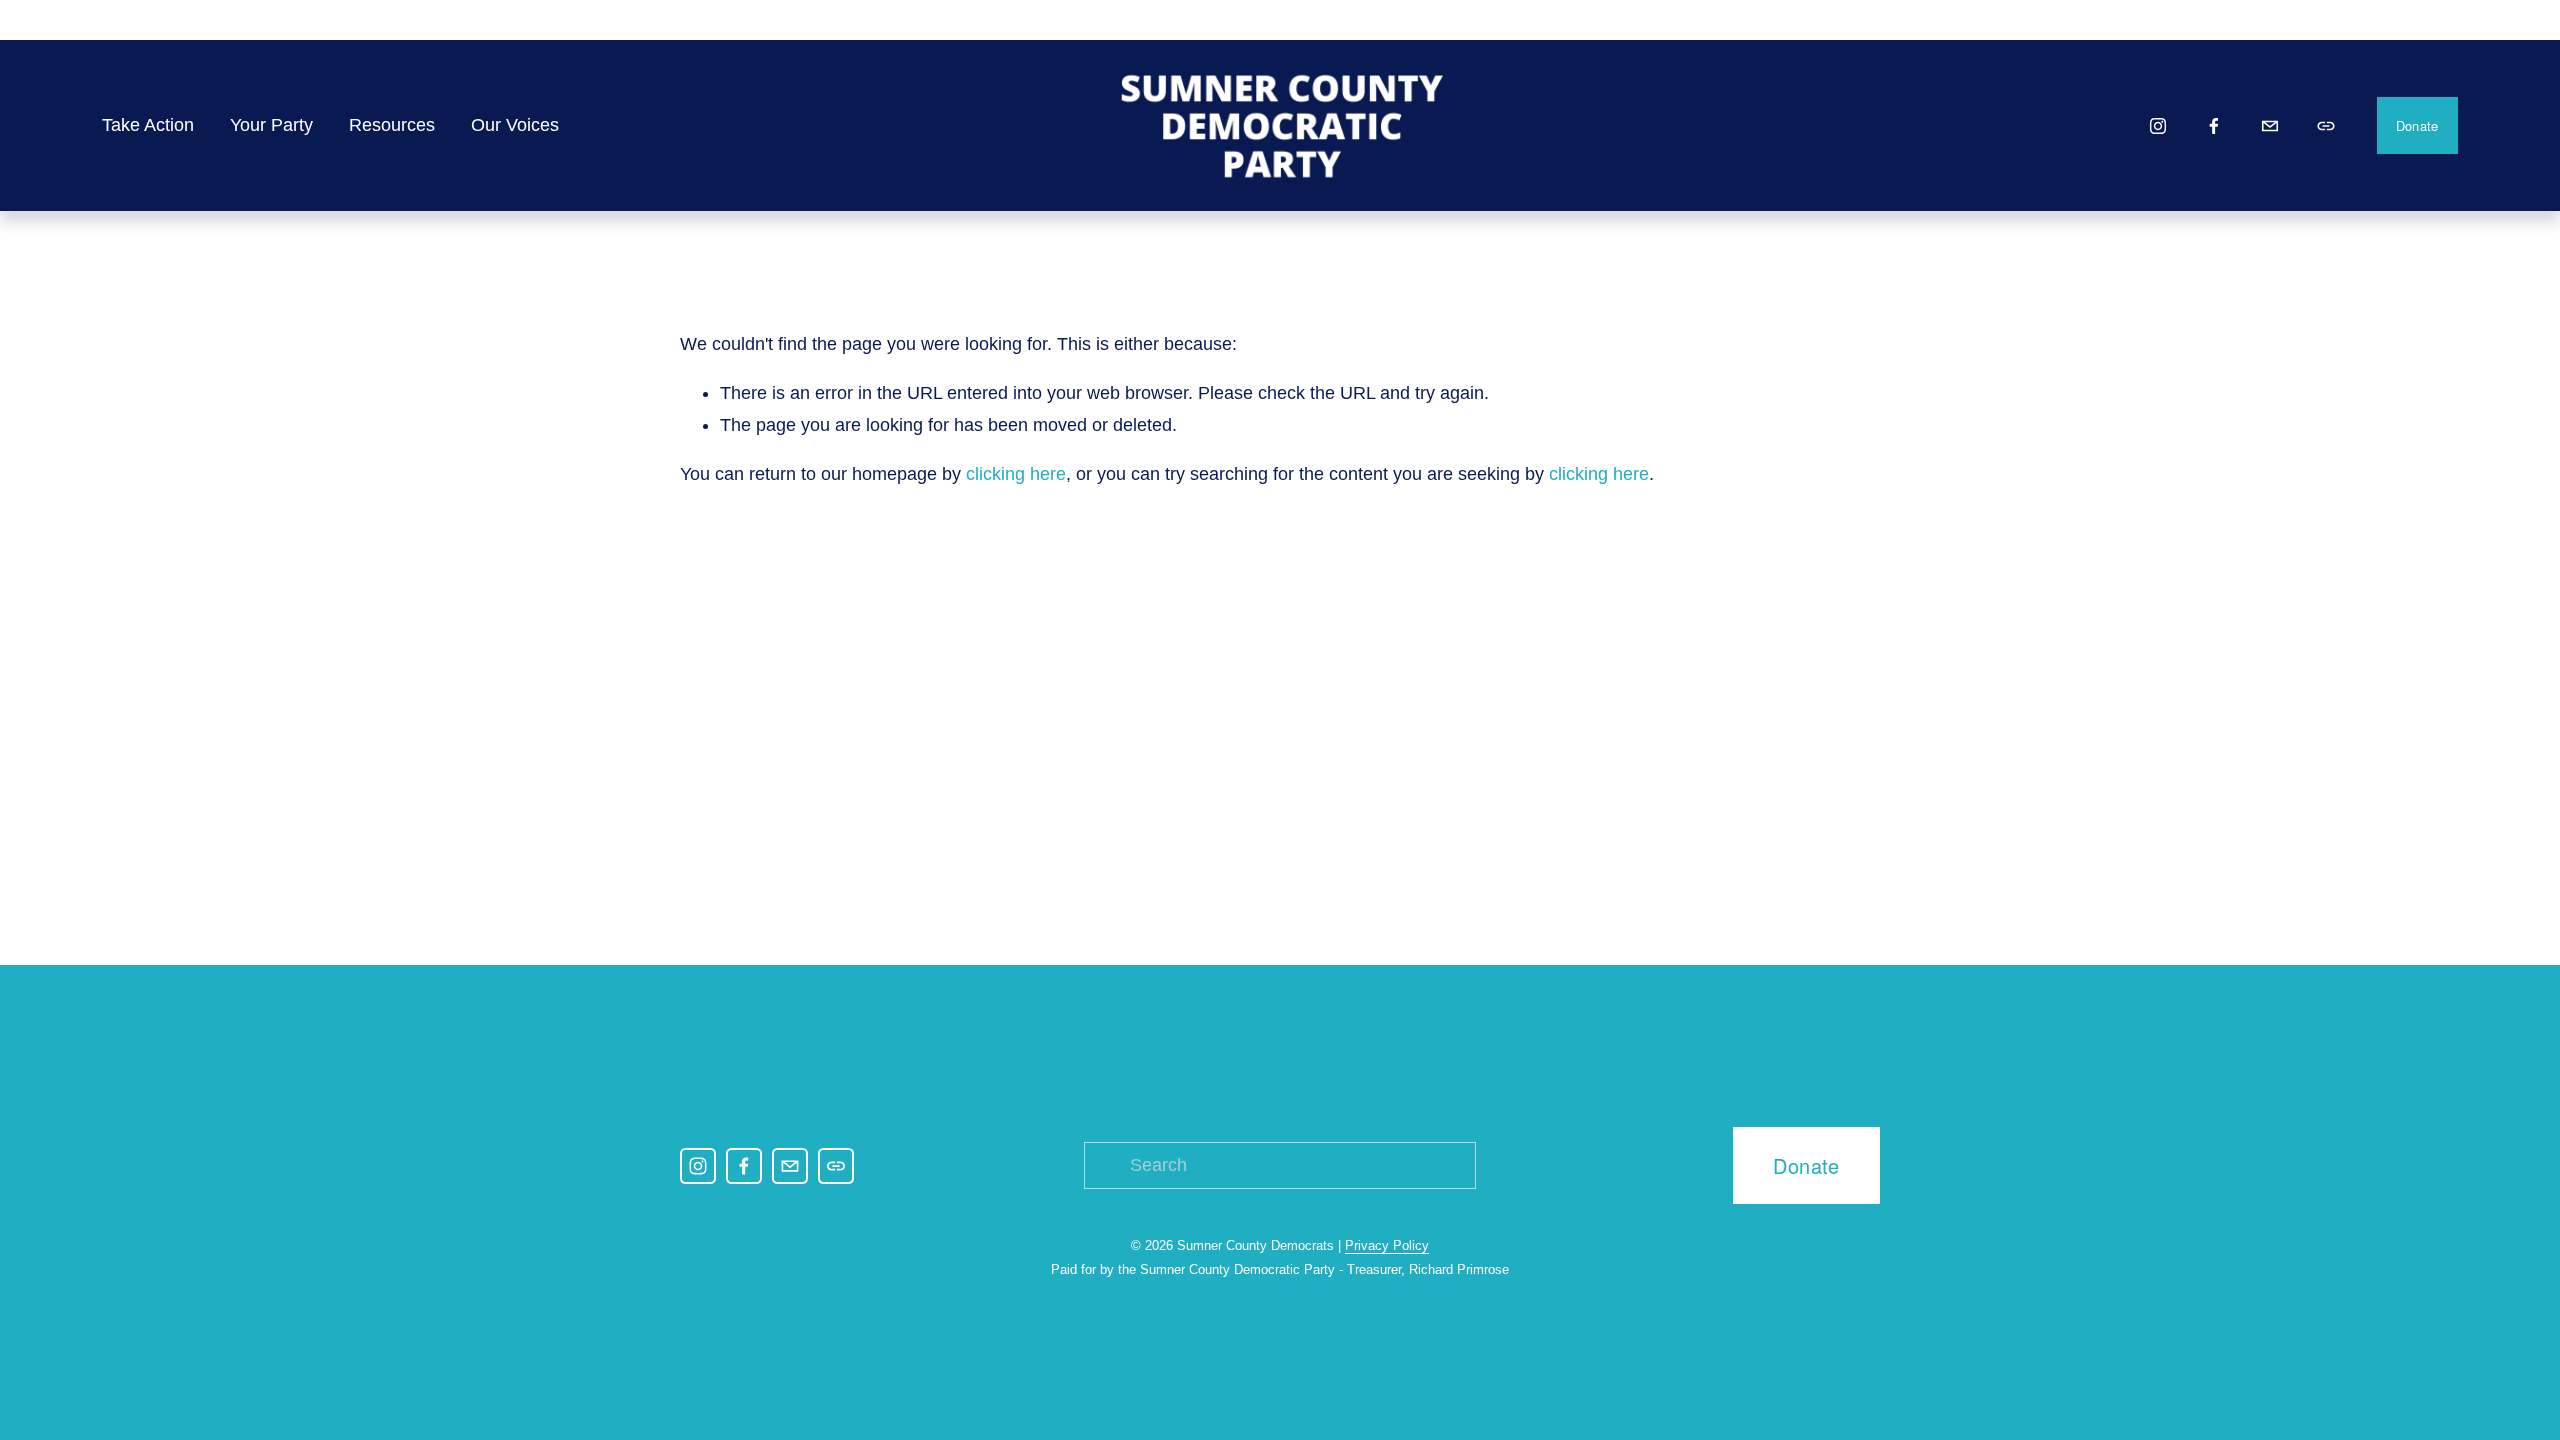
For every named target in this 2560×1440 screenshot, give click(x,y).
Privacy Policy (1387, 1245)
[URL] (2326, 126)
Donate (2417, 125)
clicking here (1016, 474)
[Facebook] (2214, 126)
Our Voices (515, 125)
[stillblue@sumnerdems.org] (2270, 126)
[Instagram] (2158, 126)
